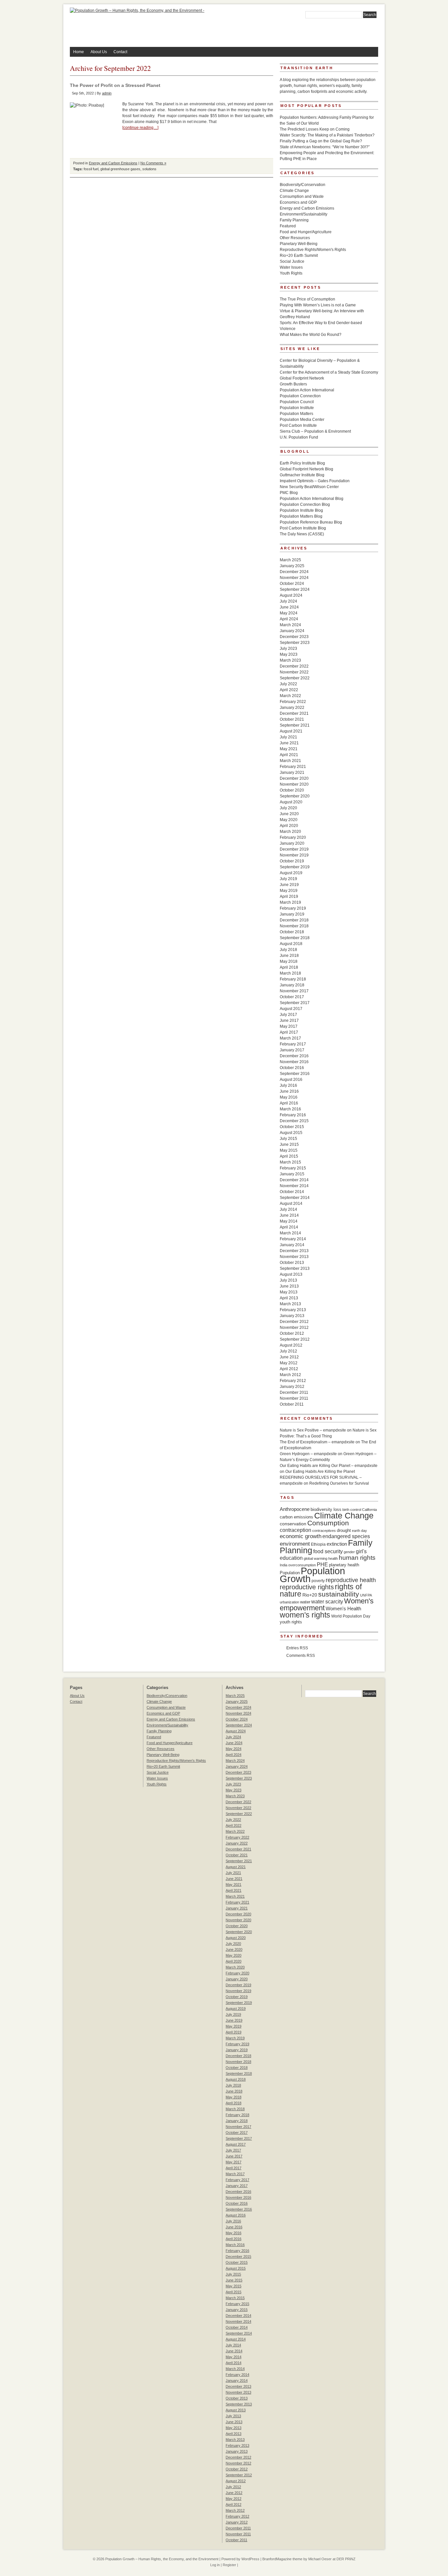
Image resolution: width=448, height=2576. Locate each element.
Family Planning (294, 220)
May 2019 (289, 891)
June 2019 (289, 885)
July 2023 (288, 649)
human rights (357, 1558)
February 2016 (293, 1115)
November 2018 (294, 926)
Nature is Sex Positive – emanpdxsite (313, 1430)
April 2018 (289, 967)
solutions (149, 169)
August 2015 (291, 1133)
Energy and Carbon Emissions (113, 163)
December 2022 (294, 666)
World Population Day (351, 1616)
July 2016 (288, 1085)
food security (328, 1551)
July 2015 (288, 1139)
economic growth (301, 1536)
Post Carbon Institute (298, 425)
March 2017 (290, 1038)
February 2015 (293, 1168)
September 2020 (295, 796)
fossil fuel (91, 169)
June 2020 (289, 814)
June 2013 (289, 1286)
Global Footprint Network (302, 378)
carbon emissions (296, 1517)
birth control (352, 1510)
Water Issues (291, 267)
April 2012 (289, 1369)
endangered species (346, 1536)
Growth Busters (293, 384)
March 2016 (290, 1109)
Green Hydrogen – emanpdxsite (308, 1454)
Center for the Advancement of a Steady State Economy (329, 372)
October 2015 (292, 1127)
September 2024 (295, 589)
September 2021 (295, 725)
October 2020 (292, 790)
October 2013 (292, 1263)
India (284, 1565)
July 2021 (288, 737)
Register (229, 2565)
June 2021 (289, 743)
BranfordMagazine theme (282, 2559)
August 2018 (291, 944)
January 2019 (292, 914)
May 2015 (289, 1150)
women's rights (305, 1615)
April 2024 (289, 619)
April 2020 (289, 826)
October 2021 (292, 719)
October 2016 (292, 1068)
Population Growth (312, 1575)
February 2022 (293, 702)
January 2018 (292, 985)
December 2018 (294, 920)
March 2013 (290, 1304)
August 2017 (291, 1009)
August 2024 (291, 595)
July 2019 (288, 879)
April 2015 (289, 1156)
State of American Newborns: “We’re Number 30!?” (325, 147)
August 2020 (291, 802)
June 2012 (289, 1357)
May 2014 (289, 1221)
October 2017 (292, 997)
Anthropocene (295, 1509)
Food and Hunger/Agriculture (306, 232)
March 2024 (290, 625)
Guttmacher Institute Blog (302, 475)
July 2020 (288, 808)
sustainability (339, 1594)
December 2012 (294, 1322)
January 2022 (292, 708)
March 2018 (290, 973)
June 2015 (289, 1144)
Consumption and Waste (302, 196)
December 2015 (294, 1121)
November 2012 (294, 1328)
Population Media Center (302, 420)
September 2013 (295, 1268)
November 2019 (294, 855)
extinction (337, 1544)
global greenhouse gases (120, 169)
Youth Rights (291, 273)
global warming (316, 1558)
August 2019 (291, 873)
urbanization (289, 1602)
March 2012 (290, 1375)
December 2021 (294, 713)
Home (79, 52)
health (333, 1558)
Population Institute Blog (301, 510)
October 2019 (292, 861)
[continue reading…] (140, 128)
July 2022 (288, 684)
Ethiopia (318, 1544)
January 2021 (292, 773)
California (369, 1510)
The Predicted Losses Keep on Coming (315, 129)
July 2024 (288, 601)
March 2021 (290, 761)
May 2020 (289, 820)
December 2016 (294, 1056)
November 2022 (294, 672)
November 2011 (294, 1398)
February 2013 (293, 1310)
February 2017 (293, 1044)
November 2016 (294, 1062)
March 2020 (290, 832)
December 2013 (294, 1251)
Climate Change (294, 191)
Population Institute (297, 408)
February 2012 (293, 1381)
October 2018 (292, 932)
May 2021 (289, 749)
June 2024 (289, 607)
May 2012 (289, 1363)
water (305, 1602)
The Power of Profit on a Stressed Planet (115, 85)
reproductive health (351, 1580)
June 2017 (289, 1020)
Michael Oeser (320, 2559)
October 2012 (292, 1333)
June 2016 (289, 1091)
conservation (293, 1524)
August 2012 (291, 1345)
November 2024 (294, 578)
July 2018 (288, 950)
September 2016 (295, 1074)
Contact (120, 52)
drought (344, 1530)
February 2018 (293, 979)
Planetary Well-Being (299, 244)
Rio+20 (310, 1595)
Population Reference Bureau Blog (311, 522)
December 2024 (294, 572)
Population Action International (307, 390)
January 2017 (292, 1050)
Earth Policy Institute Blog (302, 463)
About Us (99, 52)
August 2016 (291, 1080)
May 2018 (289, 961)
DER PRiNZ (346, 2559)
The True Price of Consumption (307, 299)
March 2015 (290, 1162)
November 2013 (294, 1257)
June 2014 (289, 1215)
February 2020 (293, 837)
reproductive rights (307, 1587)
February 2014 (293, 1239)
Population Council (297, 402)
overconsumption (302, 1565)
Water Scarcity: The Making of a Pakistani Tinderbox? (327, 135)
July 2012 (288, 1351)
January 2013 (292, 1316)
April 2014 (289, 1227)
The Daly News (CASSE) (302, 534)
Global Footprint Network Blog (306, 469)
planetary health (344, 1565)
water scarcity (327, 1602)
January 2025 (292, 566)
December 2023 (294, 637)
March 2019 (290, 902)
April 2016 (289, 1103)
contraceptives (324, 1531)
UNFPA (366, 1595)
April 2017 (289, 1032)
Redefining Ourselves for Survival (339, 1483)
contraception (295, 1530)
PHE (322, 1564)
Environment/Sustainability (304, 214)
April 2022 (289, 690)
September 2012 (295, 1339)
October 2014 (292, 1192)
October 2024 (292, 584)
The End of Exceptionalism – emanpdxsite (317, 1442)
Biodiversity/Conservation (303, 185)
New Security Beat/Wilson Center (309, 487)
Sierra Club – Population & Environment (315, 431)
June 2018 (289, 956)
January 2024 (292, 631)
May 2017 (289, 1026)
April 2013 (289, 1298)
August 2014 (291, 1204)
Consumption (328, 1523)
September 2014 (295, 1198)
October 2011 (292, 1404)
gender (349, 1552)
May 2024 (289, 613)
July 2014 (288, 1209)
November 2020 (294, 784)
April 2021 (289, 755)
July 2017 (288, 1015)
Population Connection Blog (305, 505)
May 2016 (289, 1097)
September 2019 (295, 867)
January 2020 (292, 843)
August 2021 (291, 731)
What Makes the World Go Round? (311, 335)
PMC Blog (289, 493)
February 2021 (293, 767)
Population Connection (300, 396)
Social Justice (292, 261)
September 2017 (295, 1003)
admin (107, 93)
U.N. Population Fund (299, 437)
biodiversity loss (326, 1509)
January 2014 (292, 1245)
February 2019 (293, 908)
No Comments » (153, 163)
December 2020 (294, 778)
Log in (215, 2565)
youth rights (291, 1622)
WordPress (250, 2559)
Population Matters (296, 414)
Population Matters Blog (301, 516)
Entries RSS (297, 1648)
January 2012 (292, 1387)
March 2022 (290, 696)
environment (295, 1544)
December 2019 (294, 849)
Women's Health (343, 1608)
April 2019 (289, 896)
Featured (288, 226)
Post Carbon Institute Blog (303, 528)
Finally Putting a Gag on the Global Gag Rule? (321, 141)
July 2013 (288, 1280)
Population (290, 1573)
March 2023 (290, 660)
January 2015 (292, 1174)
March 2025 (290, 560)
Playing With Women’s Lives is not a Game (318, 305)
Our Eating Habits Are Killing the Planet (320, 1472)
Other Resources (295, 238)
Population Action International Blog (312, 499)
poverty (318, 1581)
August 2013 (291, 1274)
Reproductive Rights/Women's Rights (313, 250)
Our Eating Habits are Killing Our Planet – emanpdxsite (329, 1466)
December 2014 (294, 1180)
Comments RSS (301, 1656)
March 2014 (290, 1233)
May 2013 (289, 1292)
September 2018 (295, 938)
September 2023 (295, 643)
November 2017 (294, 991)
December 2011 (294, 1392)
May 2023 (289, 654)
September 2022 (295, 678)
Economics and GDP (298, 202)
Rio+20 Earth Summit (299, 256)
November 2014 (294, 1186)
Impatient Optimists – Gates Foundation (315, 481)
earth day (359, 1531)
